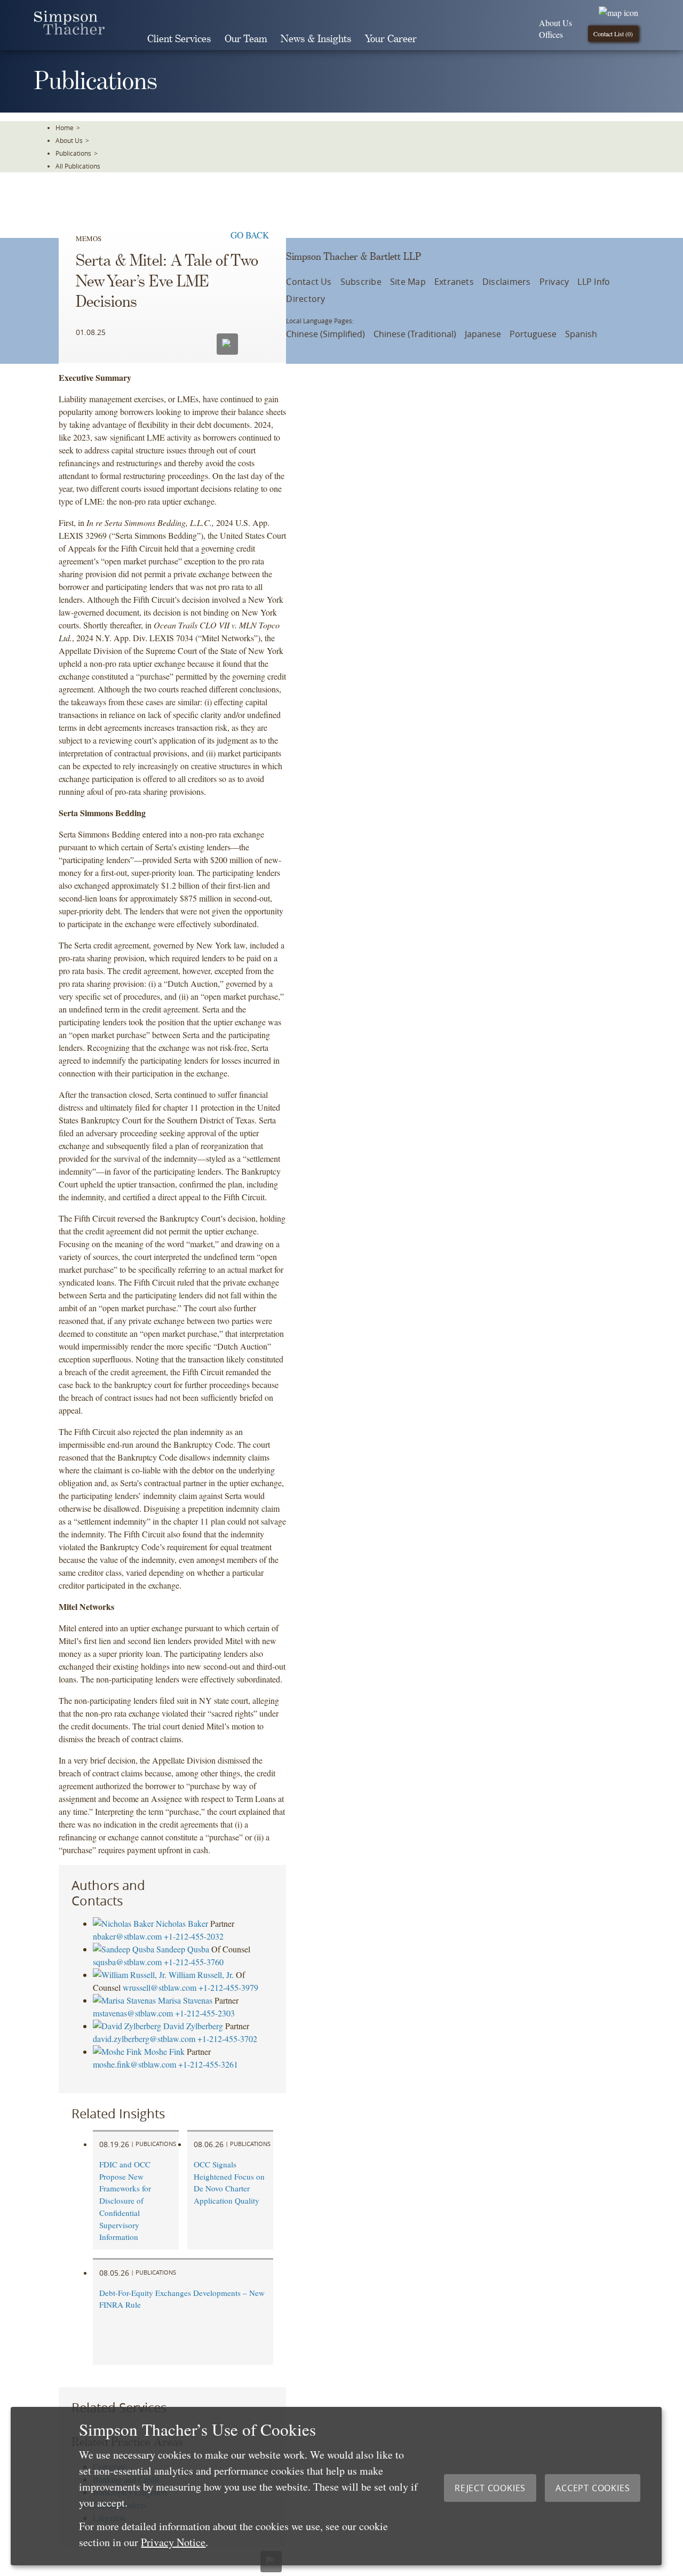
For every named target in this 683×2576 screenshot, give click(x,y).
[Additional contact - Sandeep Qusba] (125, 1949)
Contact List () (613, 34)
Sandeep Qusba (183, 1949)
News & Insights (316, 39)
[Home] (69, 31)
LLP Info (594, 282)
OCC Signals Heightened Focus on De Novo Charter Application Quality (229, 2182)
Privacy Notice (173, 2542)
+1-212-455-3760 (194, 1962)
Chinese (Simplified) (325, 334)
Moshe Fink (164, 2051)
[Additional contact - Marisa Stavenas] (125, 2000)
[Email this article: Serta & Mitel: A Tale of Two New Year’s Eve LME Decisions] (227, 344)
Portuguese (533, 334)
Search (439, 39)
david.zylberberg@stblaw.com (144, 2039)
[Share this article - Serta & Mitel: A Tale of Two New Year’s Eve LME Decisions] (256, 342)
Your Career (391, 39)
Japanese (483, 334)
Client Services (179, 39)
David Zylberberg (193, 2026)
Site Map (408, 282)
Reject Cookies (490, 2488)
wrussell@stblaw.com (160, 1987)
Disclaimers (507, 282)
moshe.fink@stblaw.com (134, 2064)
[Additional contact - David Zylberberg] (128, 2026)
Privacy (554, 282)
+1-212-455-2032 (194, 1936)
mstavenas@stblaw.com (133, 2013)
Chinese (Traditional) (415, 334)
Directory (305, 299)
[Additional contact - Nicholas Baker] (124, 1923)
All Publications (78, 166)
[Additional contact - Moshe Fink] (118, 2051)
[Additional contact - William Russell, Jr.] (131, 1975)
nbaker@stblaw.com (127, 1936)
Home (65, 127)
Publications (73, 153)
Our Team (246, 39)
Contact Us (309, 282)
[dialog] (336, 2486)
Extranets (454, 282)
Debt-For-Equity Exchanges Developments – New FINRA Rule (182, 2299)
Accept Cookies (593, 2488)
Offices (551, 34)
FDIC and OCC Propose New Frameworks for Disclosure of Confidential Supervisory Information (125, 2201)
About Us (555, 23)
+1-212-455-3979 (228, 1987)
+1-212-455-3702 (227, 2039)
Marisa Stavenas (185, 2000)
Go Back (250, 235)
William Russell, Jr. (201, 1975)
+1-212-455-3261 (208, 2064)
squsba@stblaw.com (127, 1962)
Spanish (581, 334)
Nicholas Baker (182, 1923)
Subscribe (361, 282)
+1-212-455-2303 (205, 2013)
